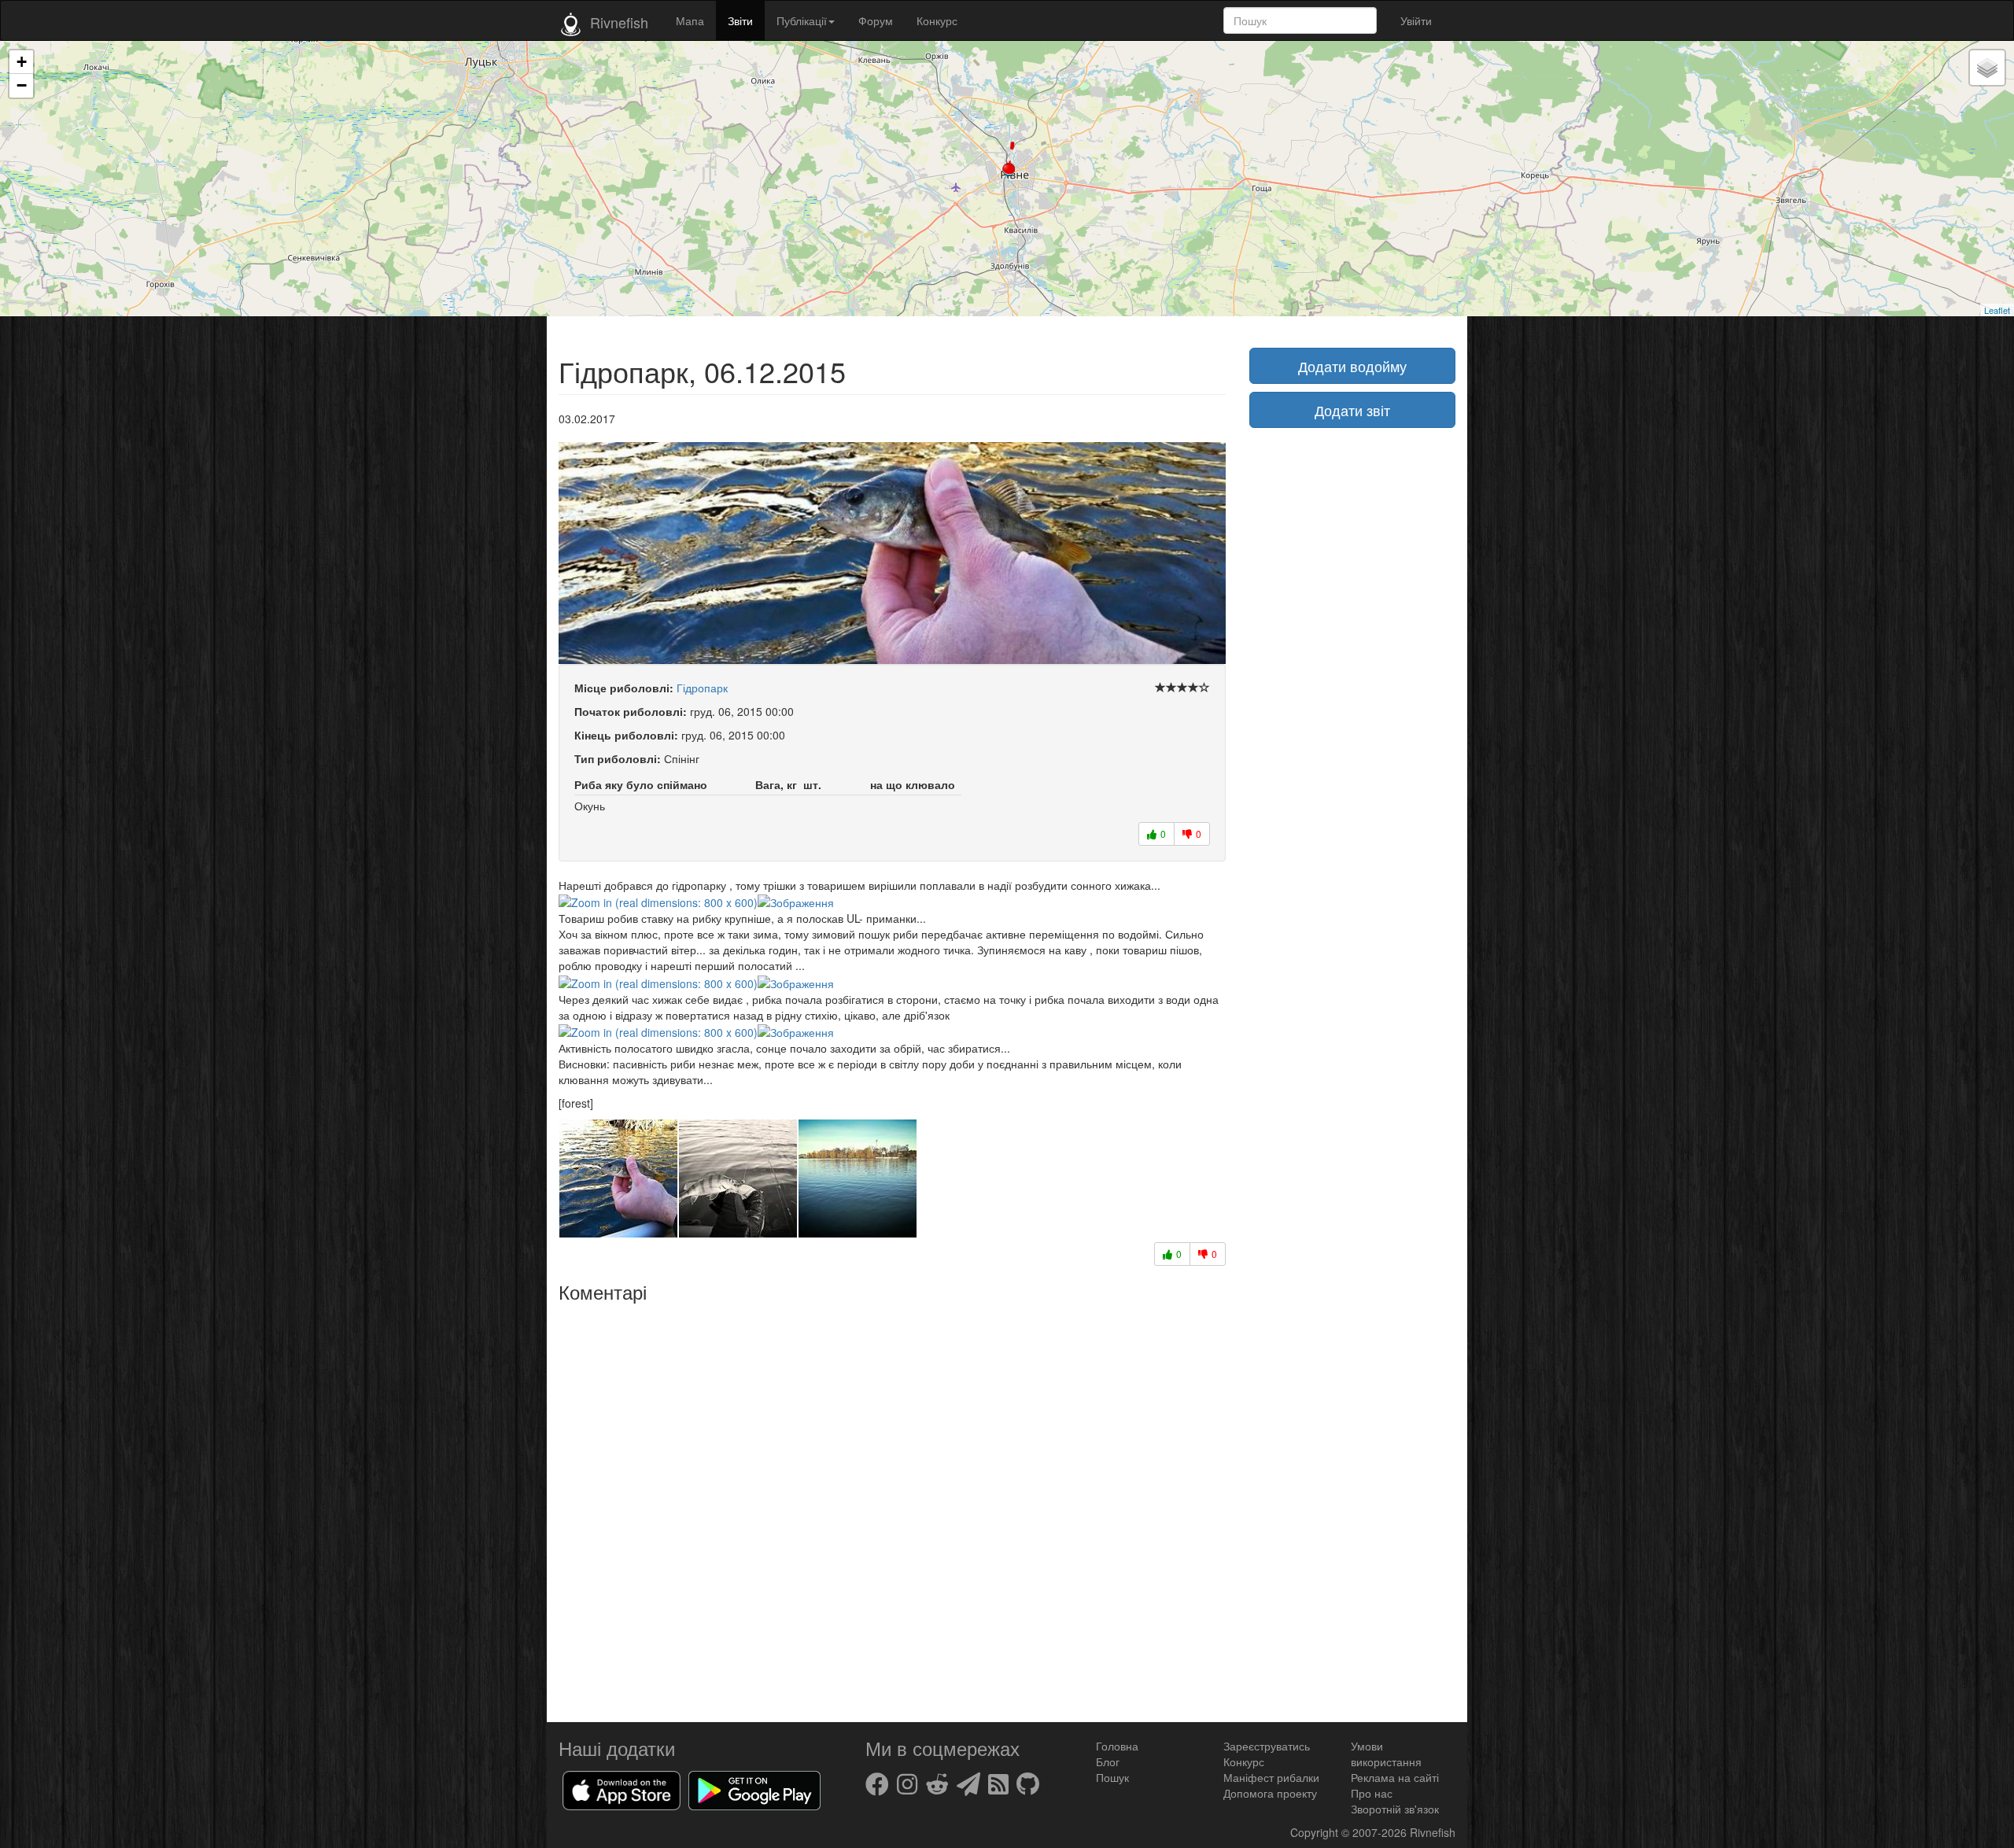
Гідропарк (702, 688)
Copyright (1316, 1832)
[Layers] (1987, 68)
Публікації (802, 20)
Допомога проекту (1270, 1793)
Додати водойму (1352, 366)
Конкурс (937, 20)
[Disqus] (892, 1507)
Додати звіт (1352, 410)
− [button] (22, 85)
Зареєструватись (1267, 1746)
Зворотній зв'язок (1395, 1809)
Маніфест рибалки (1271, 1777)
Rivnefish (1433, 1832)
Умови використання (1386, 1754)
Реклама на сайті (1395, 1777)
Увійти (1416, 20)
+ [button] (22, 62)
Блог (1108, 1761)
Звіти (740, 20)
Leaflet (1997, 310)
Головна (1117, 1746)
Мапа (690, 20)
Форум (876, 20)
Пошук (1112, 1777)
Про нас (1372, 1793)
